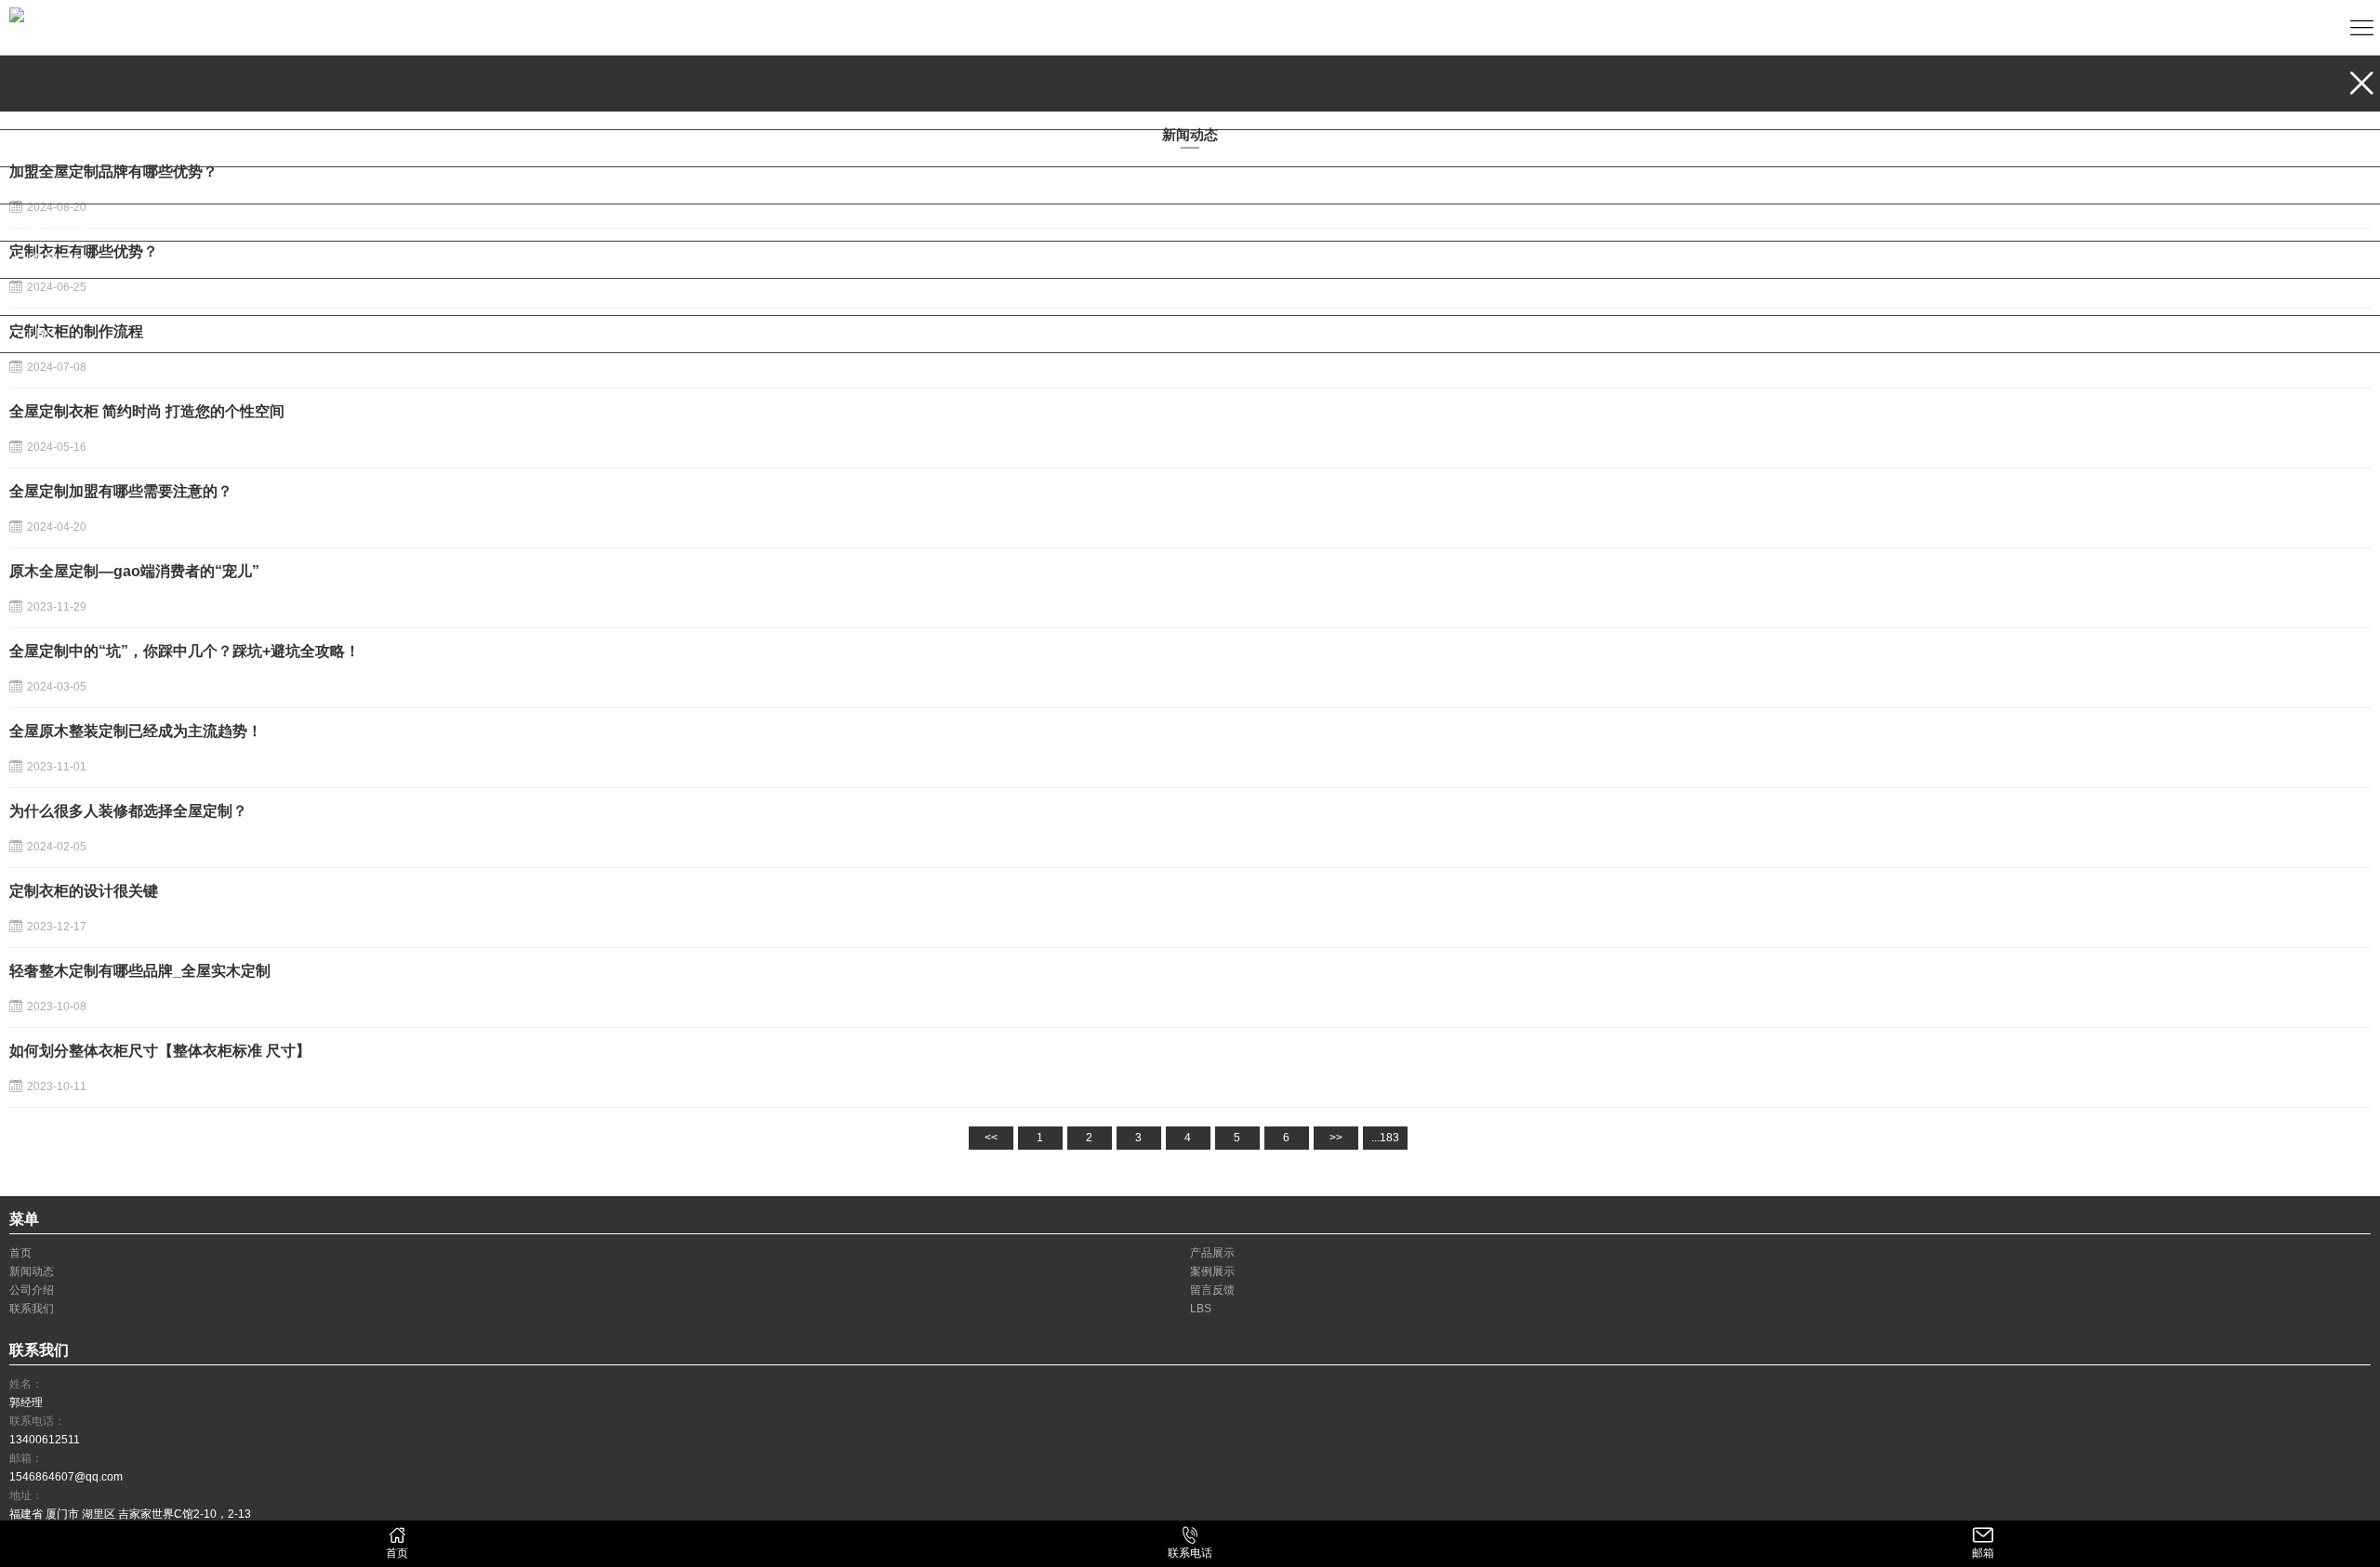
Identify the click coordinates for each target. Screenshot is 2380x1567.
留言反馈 (58, 260)
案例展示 (58, 185)
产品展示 (58, 111)
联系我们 (58, 297)
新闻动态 (58, 148)
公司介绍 (58, 223)
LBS (42, 334)
